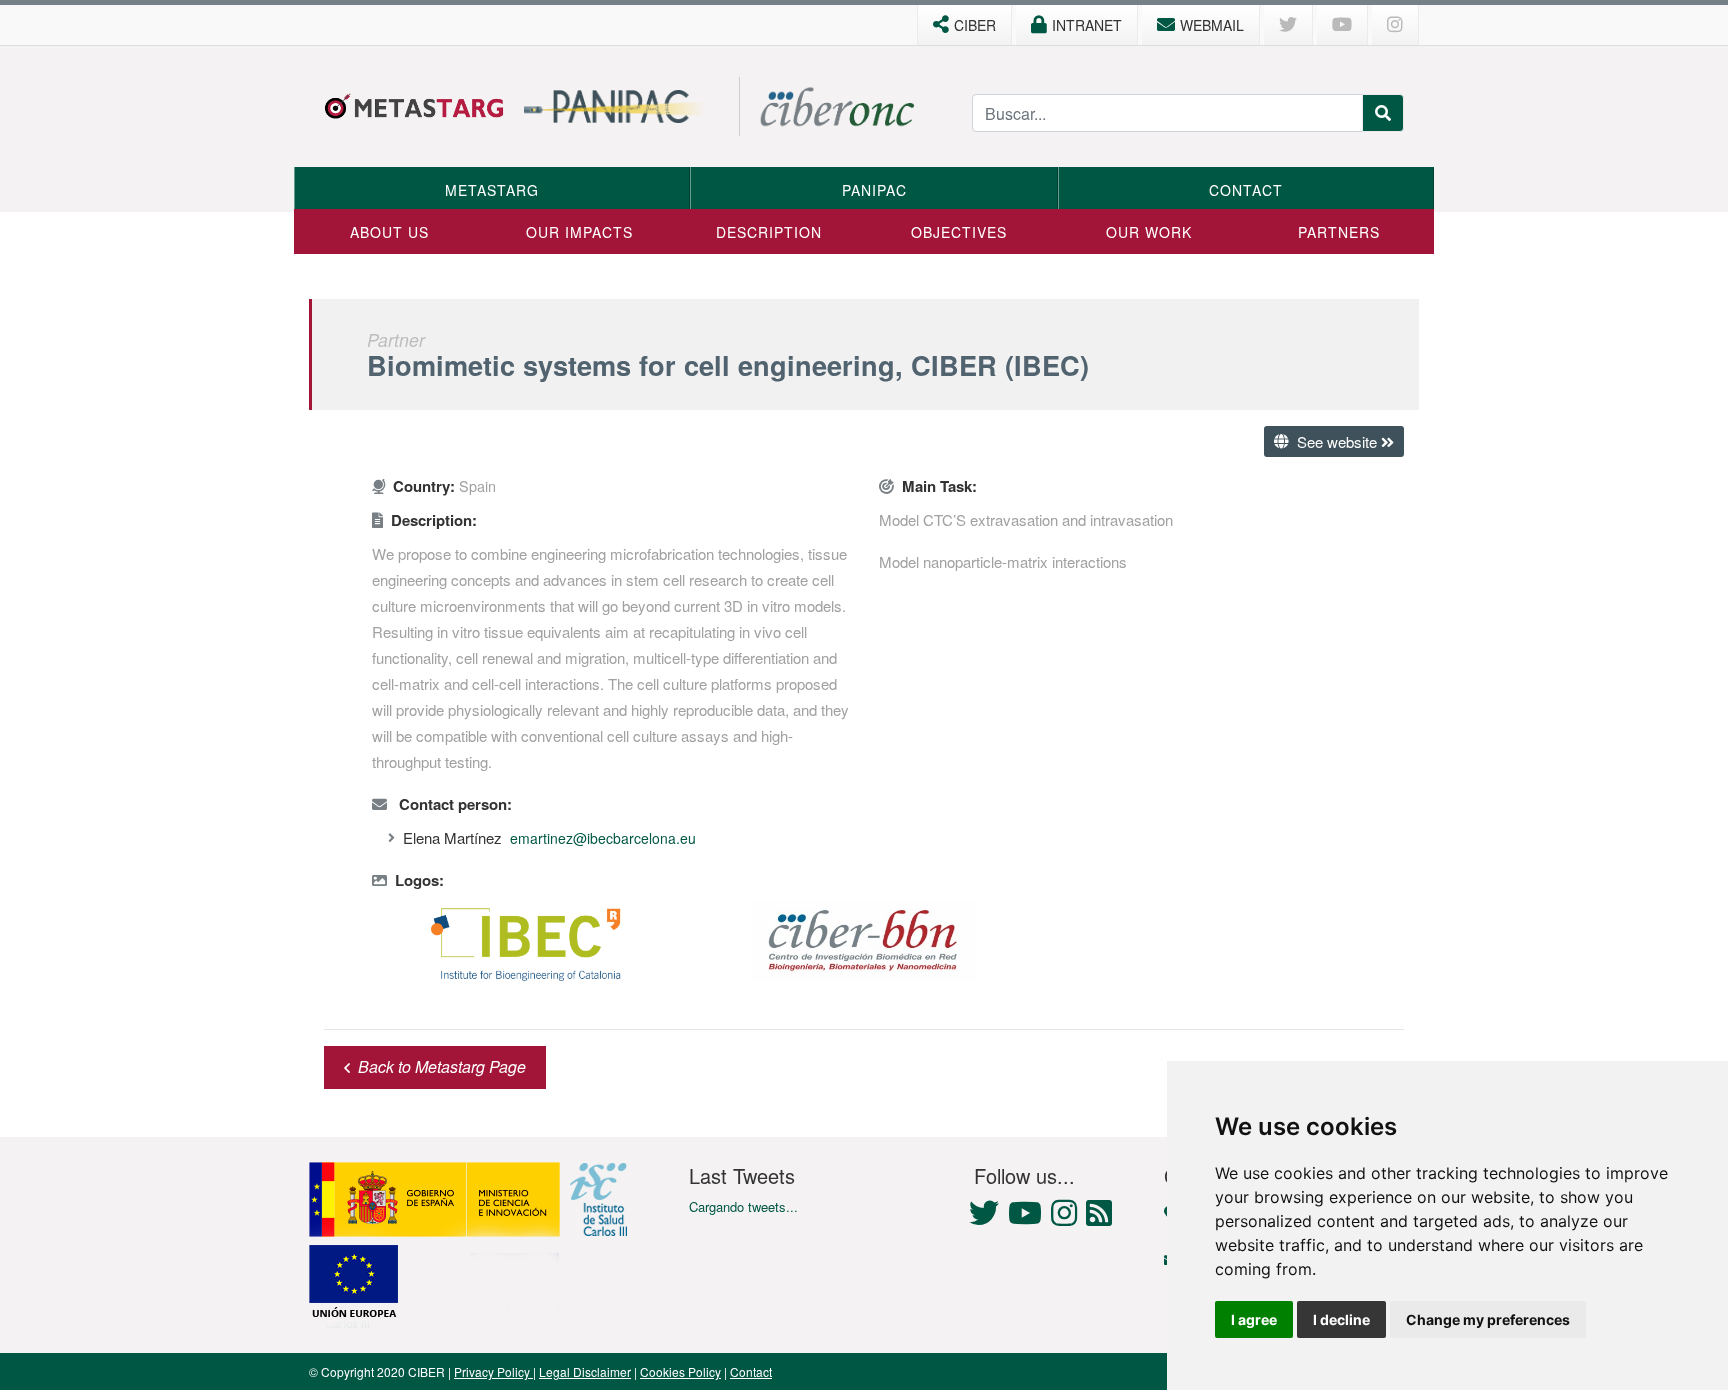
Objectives (959, 232)
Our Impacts (579, 232)
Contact (1246, 190)
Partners (1339, 232)
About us (389, 232)
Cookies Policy (680, 1371)
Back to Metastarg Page (442, 1066)
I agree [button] (1254, 1319)
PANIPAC (874, 190)
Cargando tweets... (743, 1206)
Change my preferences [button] (1488, 1319)
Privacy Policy (493, 1371)
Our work (1149, 232)
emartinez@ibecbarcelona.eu (603, 838)
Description (769, 232)
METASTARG (492, 190)
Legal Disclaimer (585, 1371)
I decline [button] (1341, 1319)
